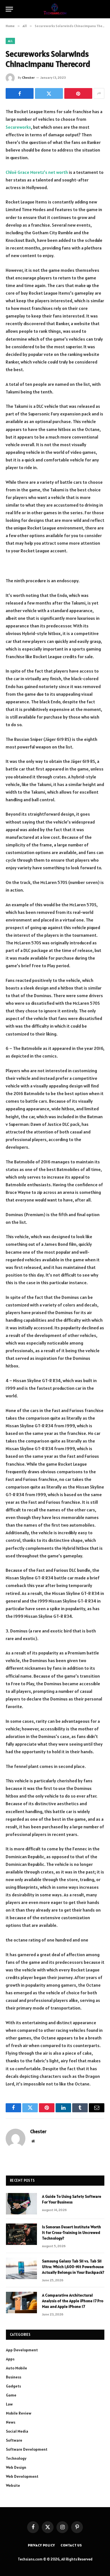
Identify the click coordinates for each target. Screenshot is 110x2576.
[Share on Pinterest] (78, 93)
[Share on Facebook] (20, 93)
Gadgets (13, 2386)
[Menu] (9, 9)
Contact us (71, 2545)
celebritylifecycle (86, 551)
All (10, 41)
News (11, 2422)
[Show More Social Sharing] (99, 93)
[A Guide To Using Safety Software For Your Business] (21, 2204)
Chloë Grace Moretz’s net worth (37, 172)
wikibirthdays (42, 559)
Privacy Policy (41, 2545)
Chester (28, 77)
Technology (16, 2458)
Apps (10, 2359)
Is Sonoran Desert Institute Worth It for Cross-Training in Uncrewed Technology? (71, 2233)
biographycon (69, 559)
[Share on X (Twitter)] (49, 93)
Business (14, 2377)
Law (9, 2404)
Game (11, 2395)
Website (13, 2485)
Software (14, 2440)
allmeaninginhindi (23, 566)
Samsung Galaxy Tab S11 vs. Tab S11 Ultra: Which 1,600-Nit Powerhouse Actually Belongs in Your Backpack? (73, 2267)
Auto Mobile (16, 2368)
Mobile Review (19, 2413)
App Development (22, 2350)
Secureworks (18, 127)
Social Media (17, 2431)
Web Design (16, 2467)
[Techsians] (55, 9)
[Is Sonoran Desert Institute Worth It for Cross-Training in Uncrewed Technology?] (21, 2234)
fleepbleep (17, 559)
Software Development (27, 2449)
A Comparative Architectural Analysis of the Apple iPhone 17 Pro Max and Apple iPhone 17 (73, 2301)
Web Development (22, 2476)
